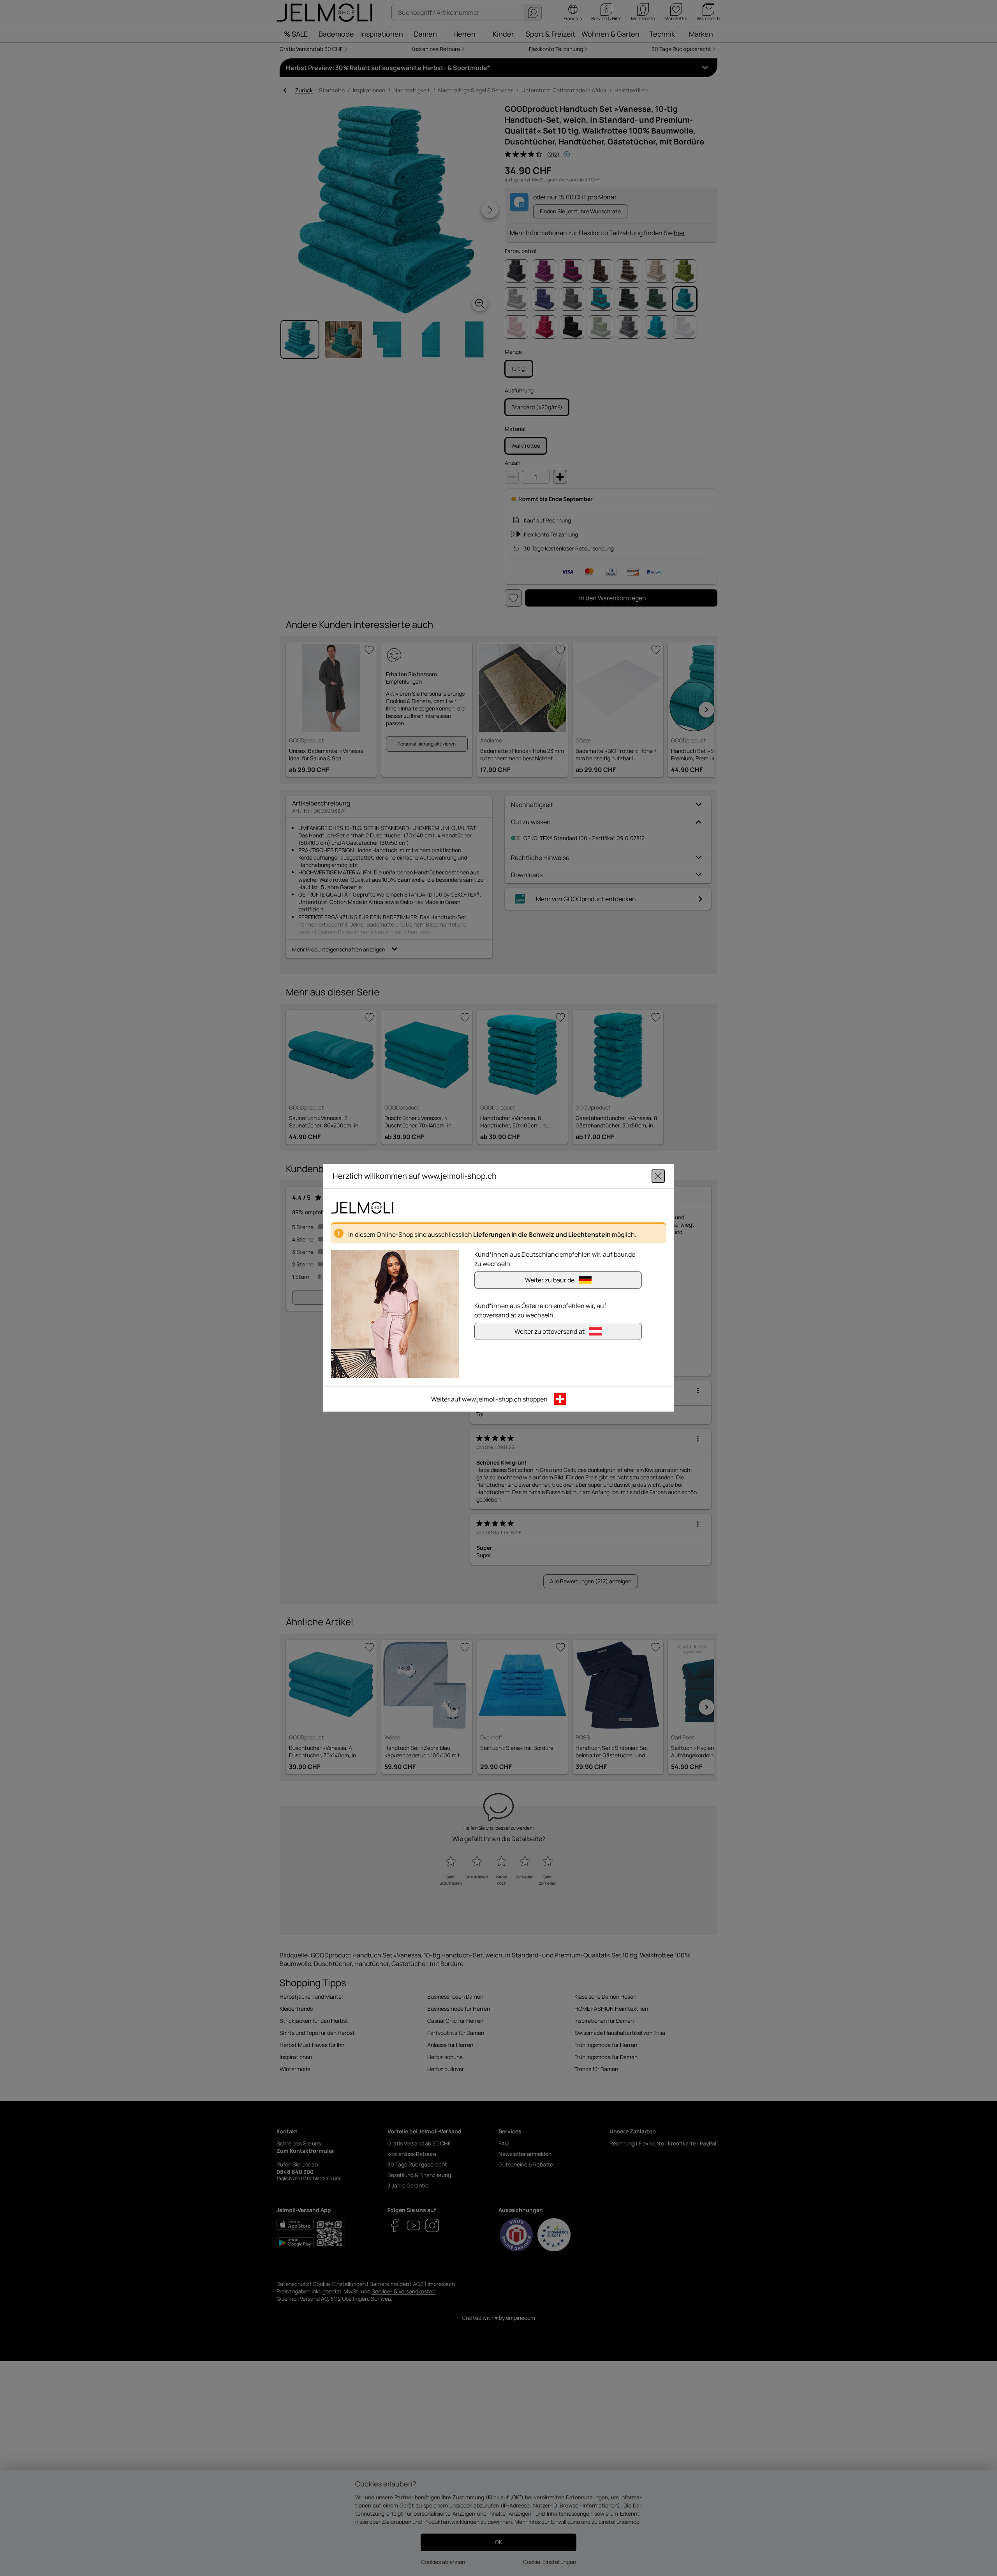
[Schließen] (658, 1176)
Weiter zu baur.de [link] (550, 1280)
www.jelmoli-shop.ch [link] (492, 1400)
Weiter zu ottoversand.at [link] (550, 1332)
